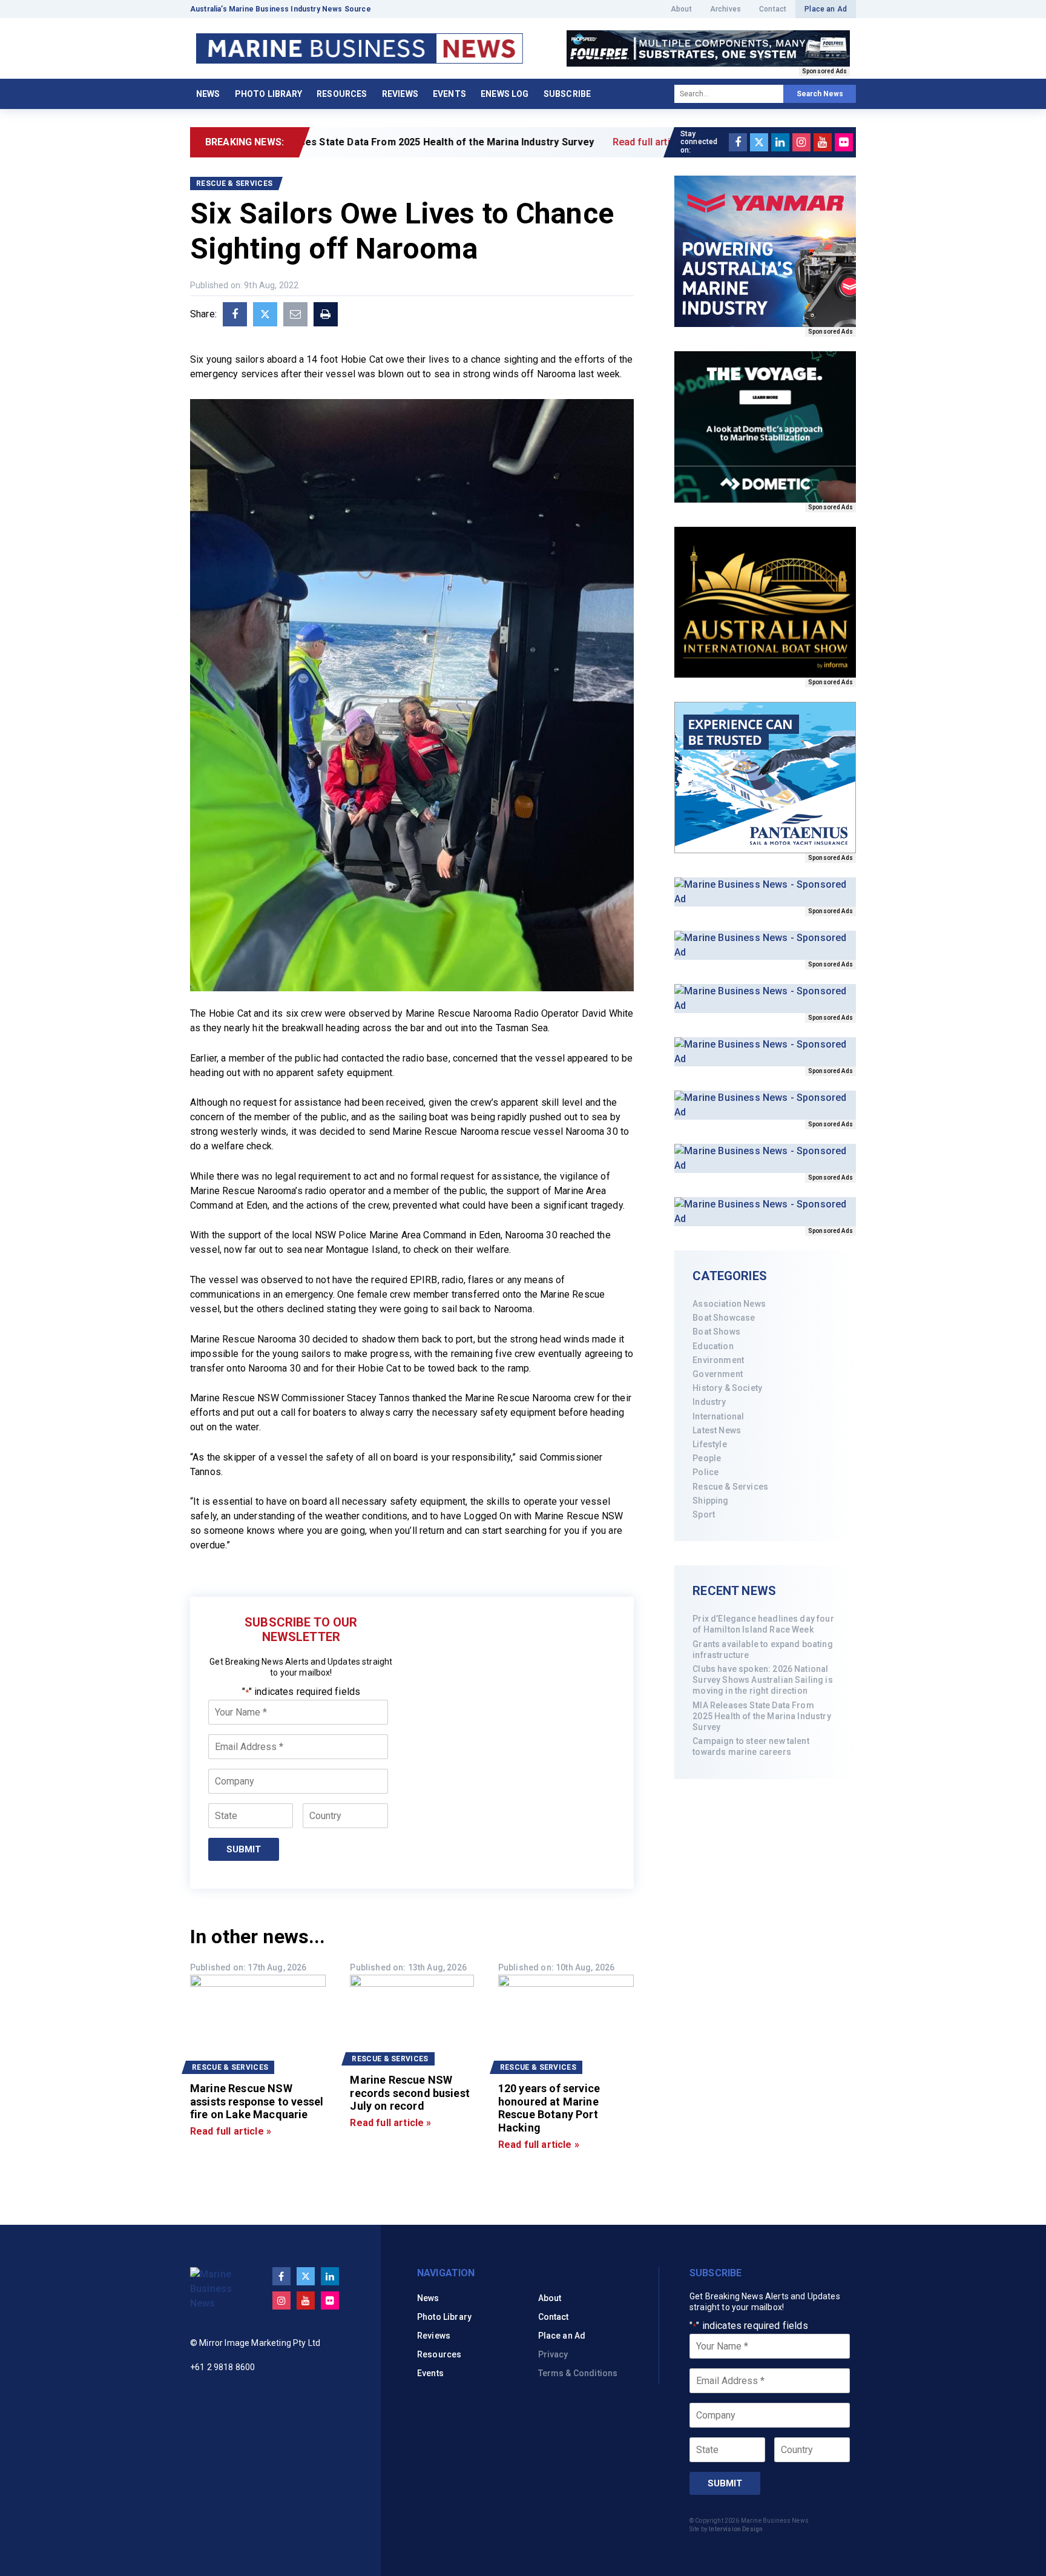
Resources (342, 94)
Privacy (553, 2354)
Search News (820, 94)
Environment (718, 1360)
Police (706, 1472)
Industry (709, 1402)
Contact (773, 9)
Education (713, 1346)
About (681, 9)
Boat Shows (716, 1332)
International (718, 1416)
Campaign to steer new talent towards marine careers (751, 1746)
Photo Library (268, 94)
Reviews (400, 94)
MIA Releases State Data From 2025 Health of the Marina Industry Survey (761, 1716)
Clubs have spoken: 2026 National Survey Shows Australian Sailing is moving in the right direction (762, 1680)
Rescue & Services (730, 1487)
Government (718, 1374)
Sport (704, 1514)
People (707, 1458)
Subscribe (567, 94)
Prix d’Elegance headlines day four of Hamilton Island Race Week (763, 1624)
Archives (725, 9)
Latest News (717, 1430)
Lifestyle (709, 1444)
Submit (244, 1849)
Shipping (710, 1501)
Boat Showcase (724, 1318)
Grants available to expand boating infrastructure (762, 1650)
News (208, 94)
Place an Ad (826, 9)
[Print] (326, 314)
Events (449, 94)
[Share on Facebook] (235, 314)
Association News (729, 1304)
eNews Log (505, 94)
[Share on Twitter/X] (265, 314)
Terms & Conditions (578, 2373)
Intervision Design (736, 2529)
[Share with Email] (295, 314)
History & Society (727, 1388)
